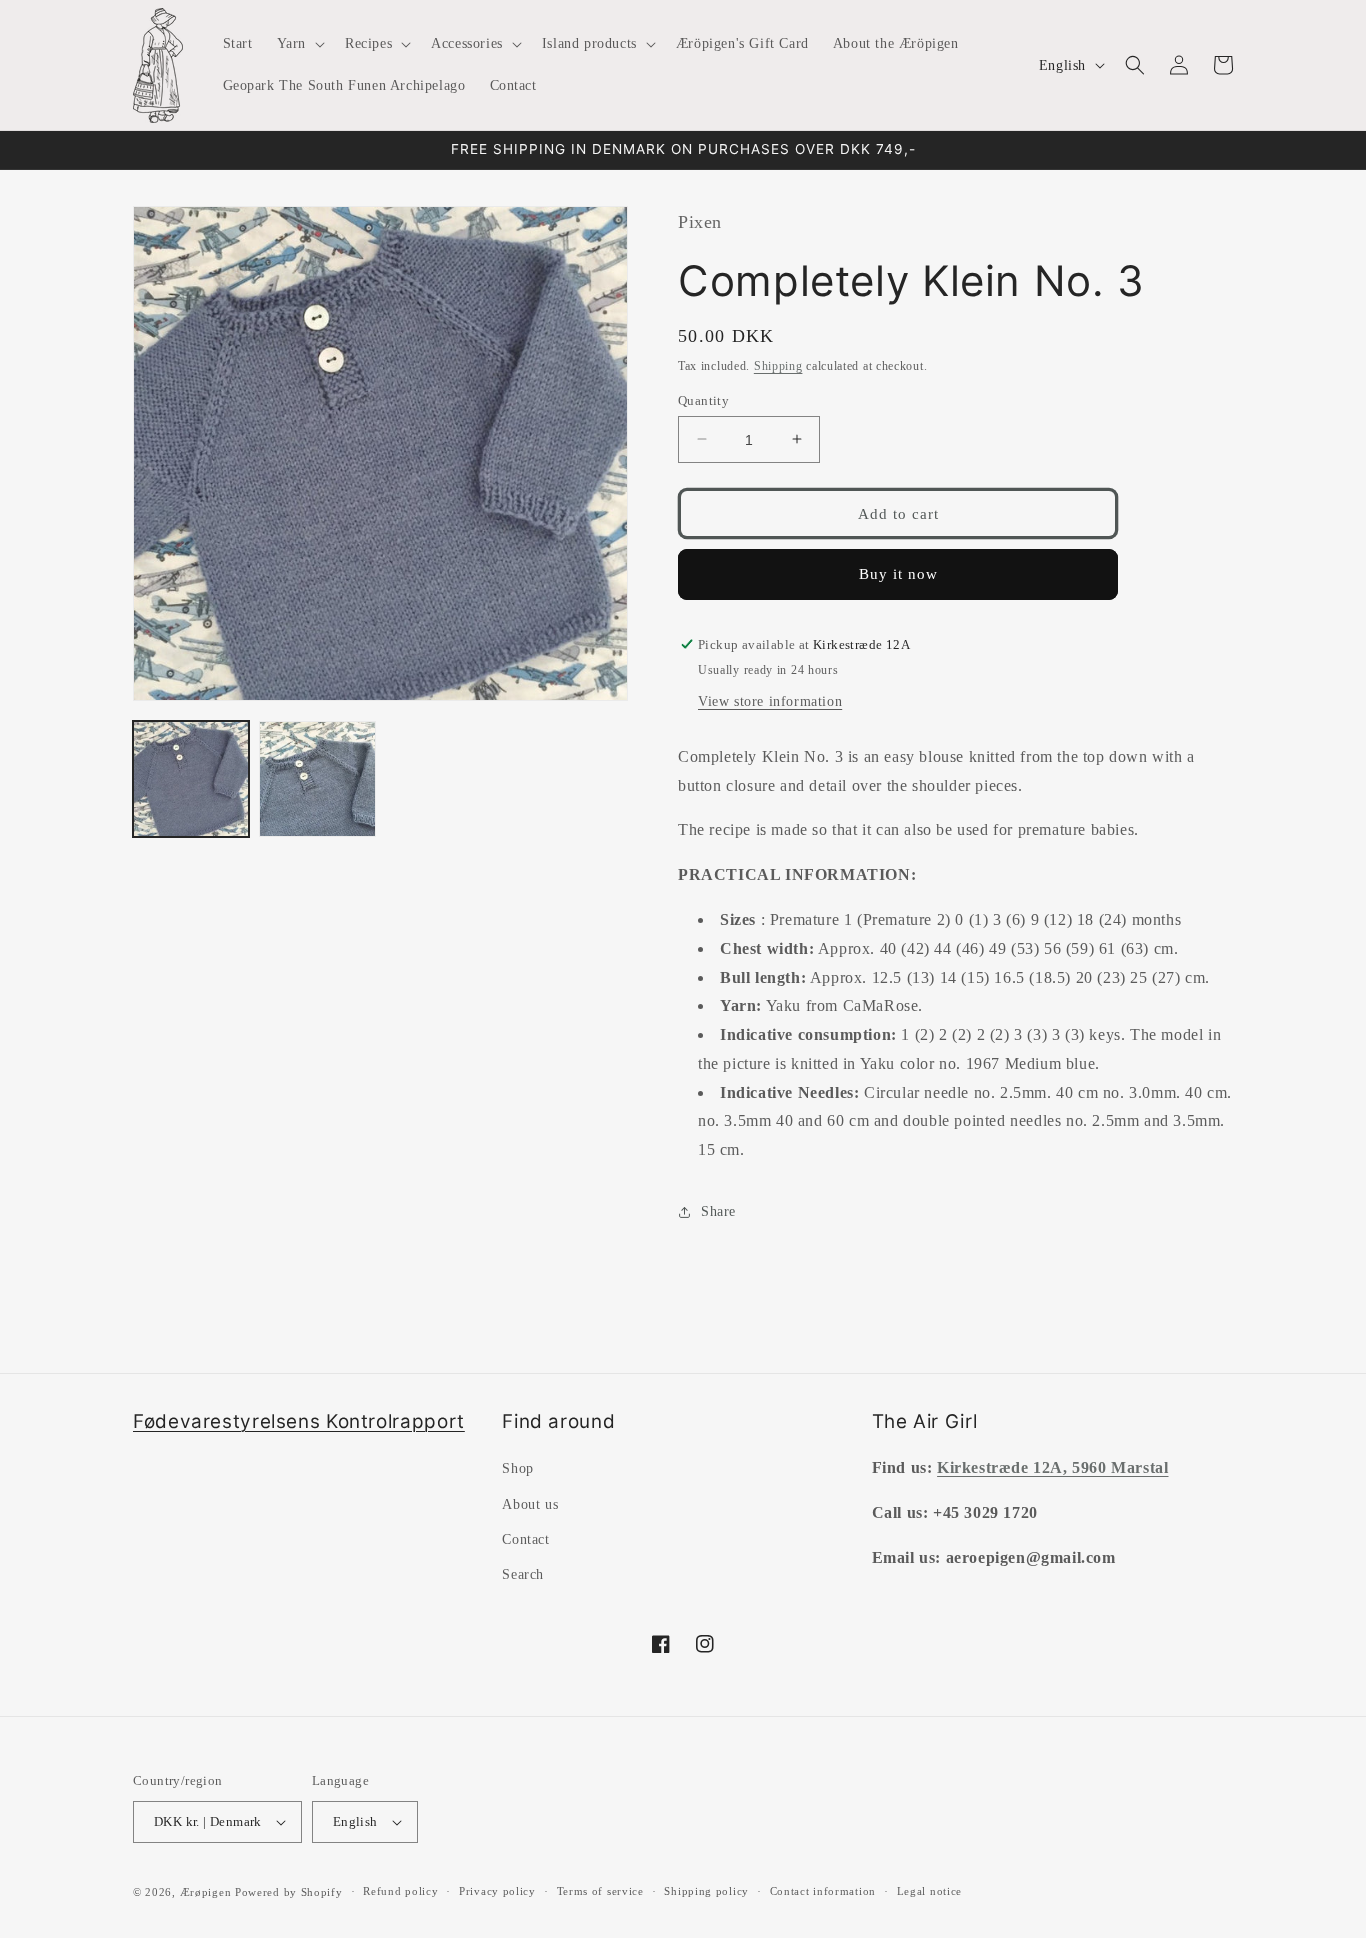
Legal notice (929, 1891)
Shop (517, 1468)
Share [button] (718, 1211)
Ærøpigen (206, 1892)
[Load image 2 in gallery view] (317, 779)
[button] (299, 44)
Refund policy (400, 1891)
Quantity (703, 399)
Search (523, 1574)
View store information (770, 701)
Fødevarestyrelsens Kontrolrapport (299, 1421)
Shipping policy (706, 1891)
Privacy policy (497, 1891)
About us (530, 1504)
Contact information (823, 1891)
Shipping (778, 365)
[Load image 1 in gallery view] (191, 779)
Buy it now (898, 574)
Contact (525, 1539)
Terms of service (600, 1891)
